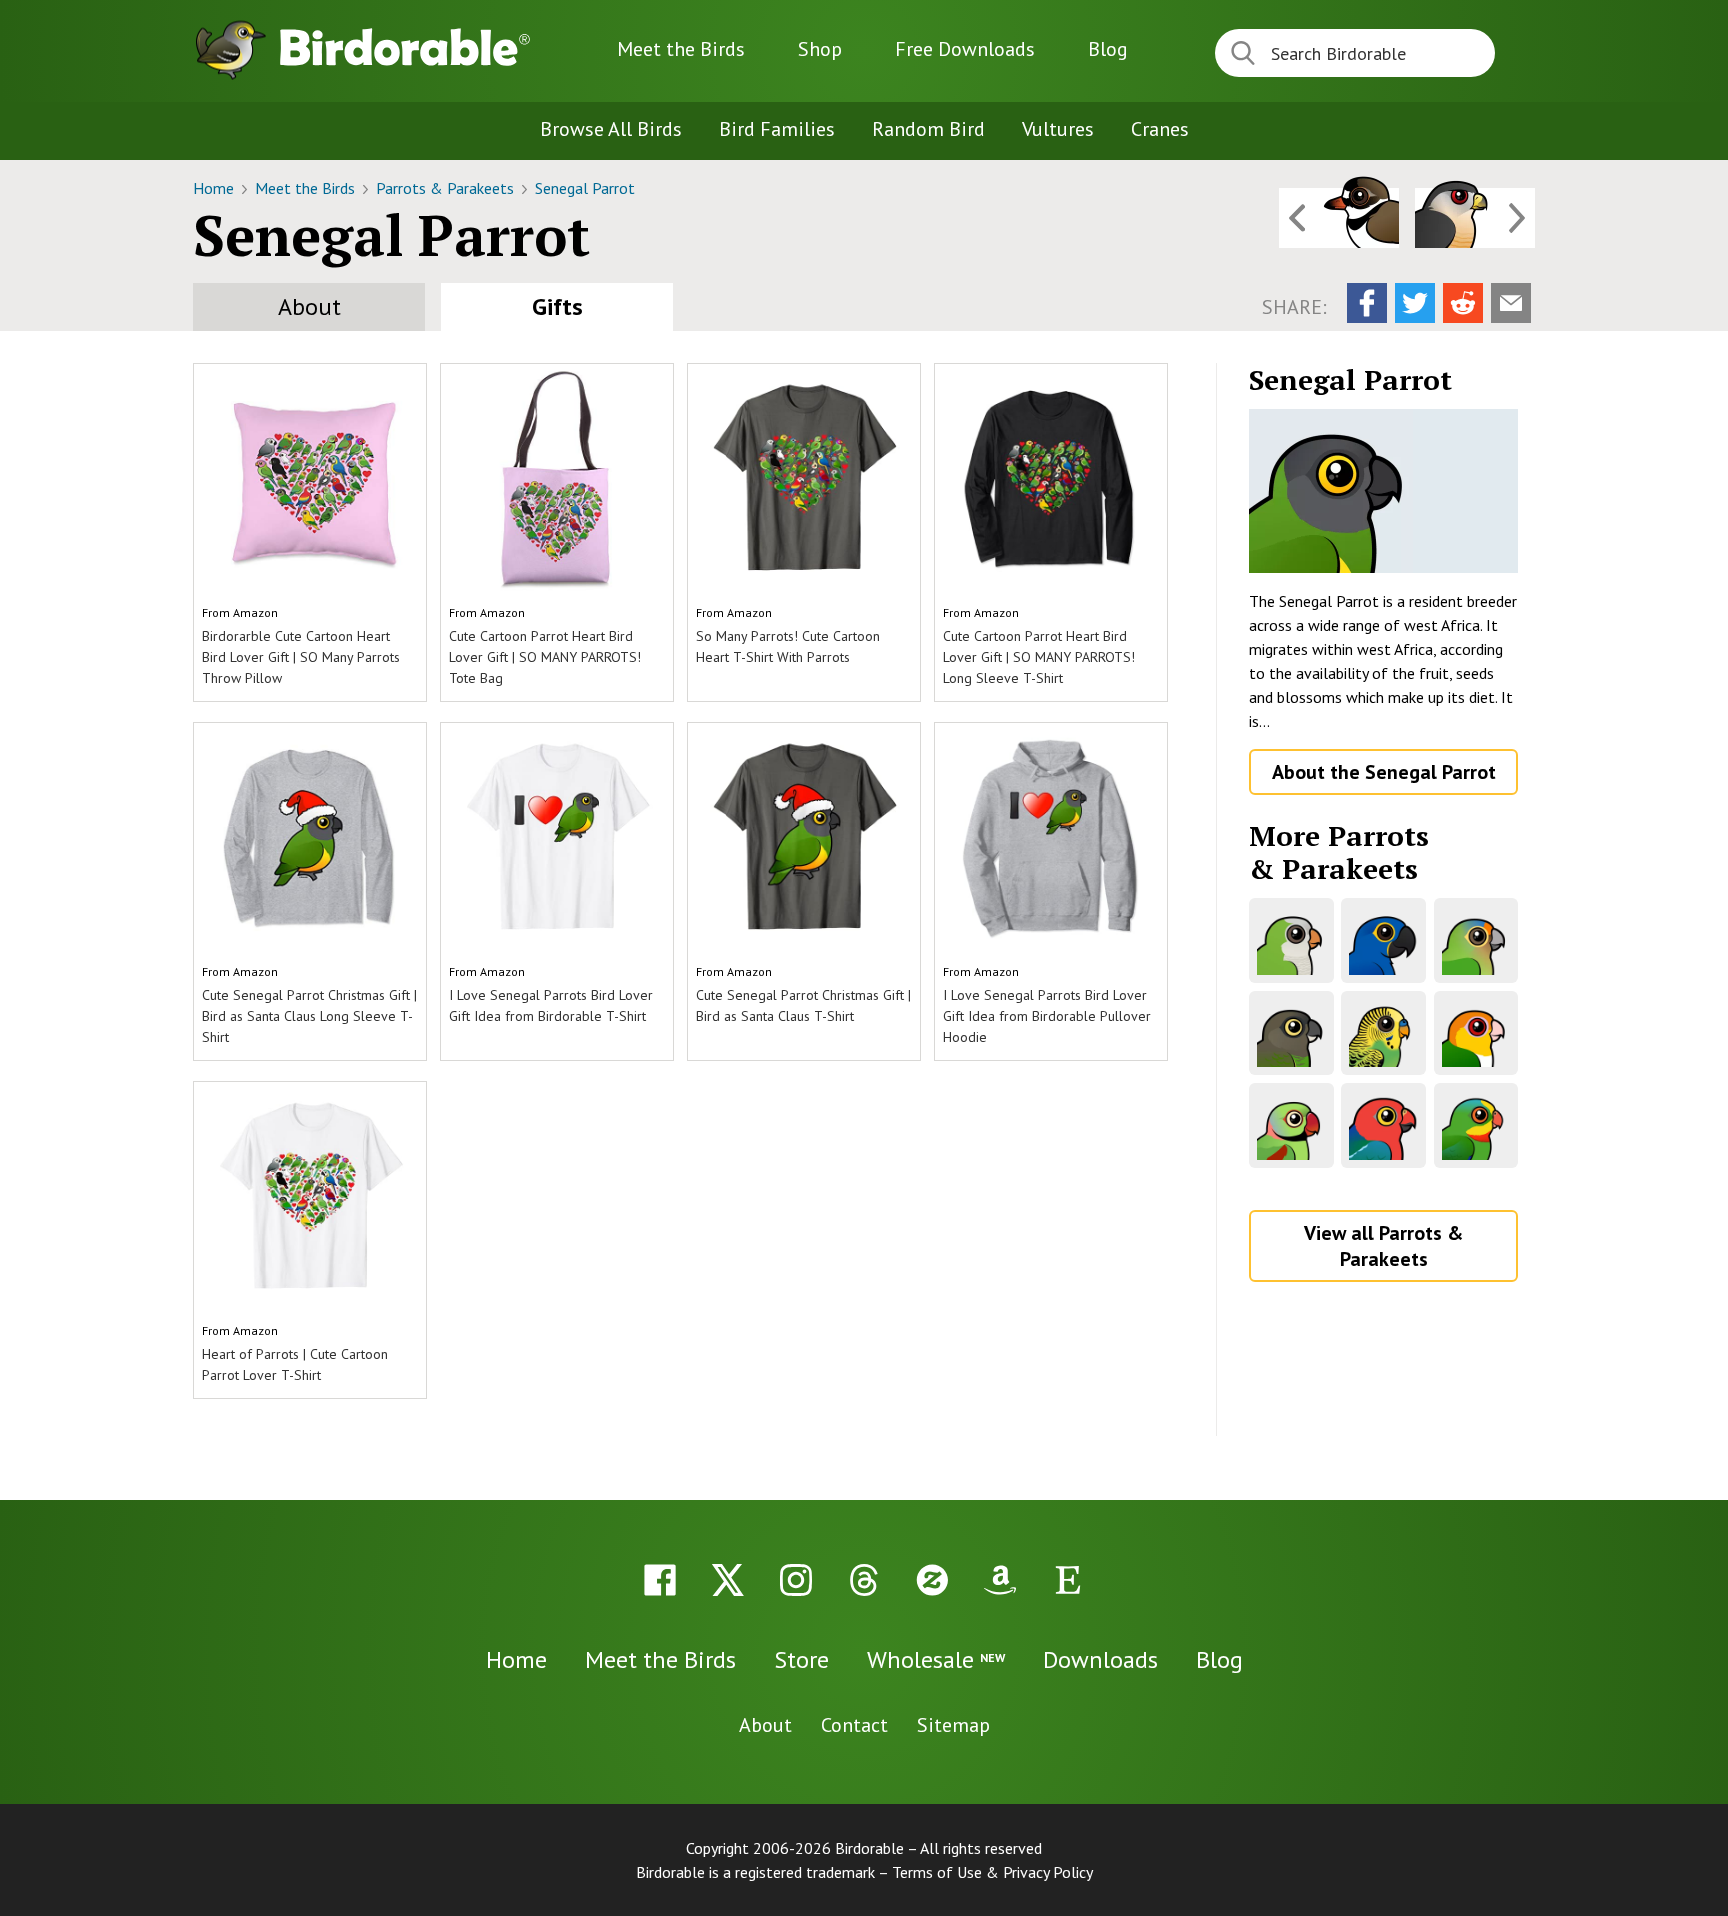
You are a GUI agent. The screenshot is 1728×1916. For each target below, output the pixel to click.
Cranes (1160, 129)
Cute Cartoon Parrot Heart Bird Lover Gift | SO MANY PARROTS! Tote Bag (545, 657)
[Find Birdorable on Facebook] (660, 1580)
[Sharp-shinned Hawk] (1475, 218)
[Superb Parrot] (1476, 1125)
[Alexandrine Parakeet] (1291, 1125)
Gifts (557, 306)
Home (215, 188)
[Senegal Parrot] (1383, 491)
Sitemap (953, 1725)
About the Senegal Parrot (1384, 772)
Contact (854, 1725)
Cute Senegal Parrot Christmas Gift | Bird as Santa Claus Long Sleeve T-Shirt (309, 1016)
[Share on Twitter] (1415, 303)
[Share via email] (1511, 303)
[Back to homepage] (405, 47)
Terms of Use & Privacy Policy (992, 1872)
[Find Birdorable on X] (728, 1580)
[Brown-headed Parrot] (1291, 1033)
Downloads (965, 49)
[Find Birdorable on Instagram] (796, 1580)
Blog (1108, 49)
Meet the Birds (681, 49)
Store (801, 1659)
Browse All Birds (611, 129)
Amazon (255, 612)
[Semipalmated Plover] (1339, 218)
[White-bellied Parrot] (1476, 1033)
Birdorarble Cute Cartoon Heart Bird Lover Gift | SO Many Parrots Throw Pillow (301, 657)
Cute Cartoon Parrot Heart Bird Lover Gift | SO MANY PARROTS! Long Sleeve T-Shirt (1039, 657)
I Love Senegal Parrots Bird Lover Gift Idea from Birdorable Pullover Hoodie (1047, 1016)
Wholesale (936, 1659)
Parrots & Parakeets (447, 188)
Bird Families (777, 129)
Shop (820, 49)
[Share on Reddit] (1463, 303)
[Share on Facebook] (1367, 303)
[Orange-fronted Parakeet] (1476, 940)
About (309, 306)
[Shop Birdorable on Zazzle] (932, 1580)
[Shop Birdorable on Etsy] (1068, 1580)
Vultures (1058, 129)
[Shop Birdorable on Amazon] (1000, 1580)
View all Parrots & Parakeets (1383, 1246)
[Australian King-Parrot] (1383, 1125)
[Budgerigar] (1383, 1033)
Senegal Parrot (585, 188)
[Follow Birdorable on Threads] (864, 1580)
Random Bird (928, 129)
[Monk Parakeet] (1291, 940)
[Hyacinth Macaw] (1383, 940)
